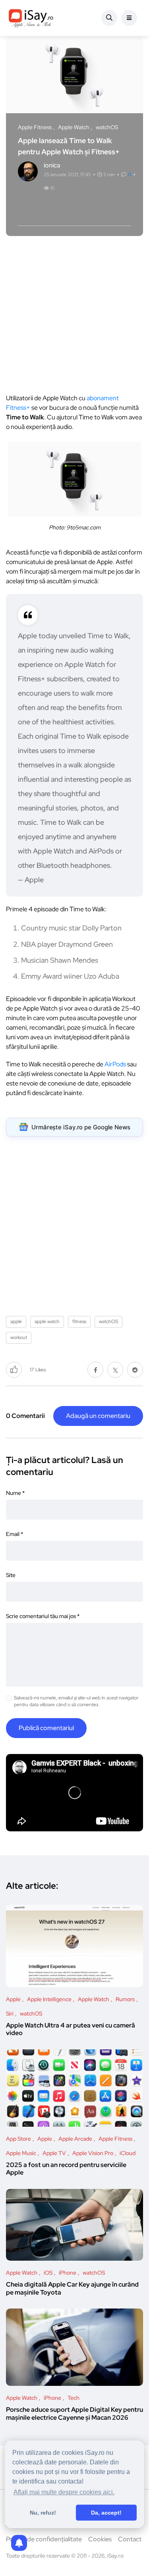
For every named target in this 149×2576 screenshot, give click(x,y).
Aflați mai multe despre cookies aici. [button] (64, 2492)
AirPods (115, 1064)
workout (19, 1337)
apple (16, 1321)
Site (11, 1575)
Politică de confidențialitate (44, 2539)
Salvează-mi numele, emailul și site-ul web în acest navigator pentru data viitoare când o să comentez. (76, 1701)
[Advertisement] (74, 319)
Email (15, 1534)
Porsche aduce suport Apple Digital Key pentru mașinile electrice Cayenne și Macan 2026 (74, 2414)
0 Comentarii (25, 1416)
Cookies (100, 2539)
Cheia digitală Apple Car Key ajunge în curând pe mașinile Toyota (72, 2288)
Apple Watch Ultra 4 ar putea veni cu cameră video (71, 2029)
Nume (15, 1493)
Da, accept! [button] (106, 2513)
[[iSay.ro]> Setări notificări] (19, 2543)
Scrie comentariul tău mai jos (43, 1616)
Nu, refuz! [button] (43, 2513)
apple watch (47, 1321)
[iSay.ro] (31, 18)
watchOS (108, 1321)
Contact (130, 2539)
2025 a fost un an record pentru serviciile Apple (66, 2169)
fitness (79, 1321)
